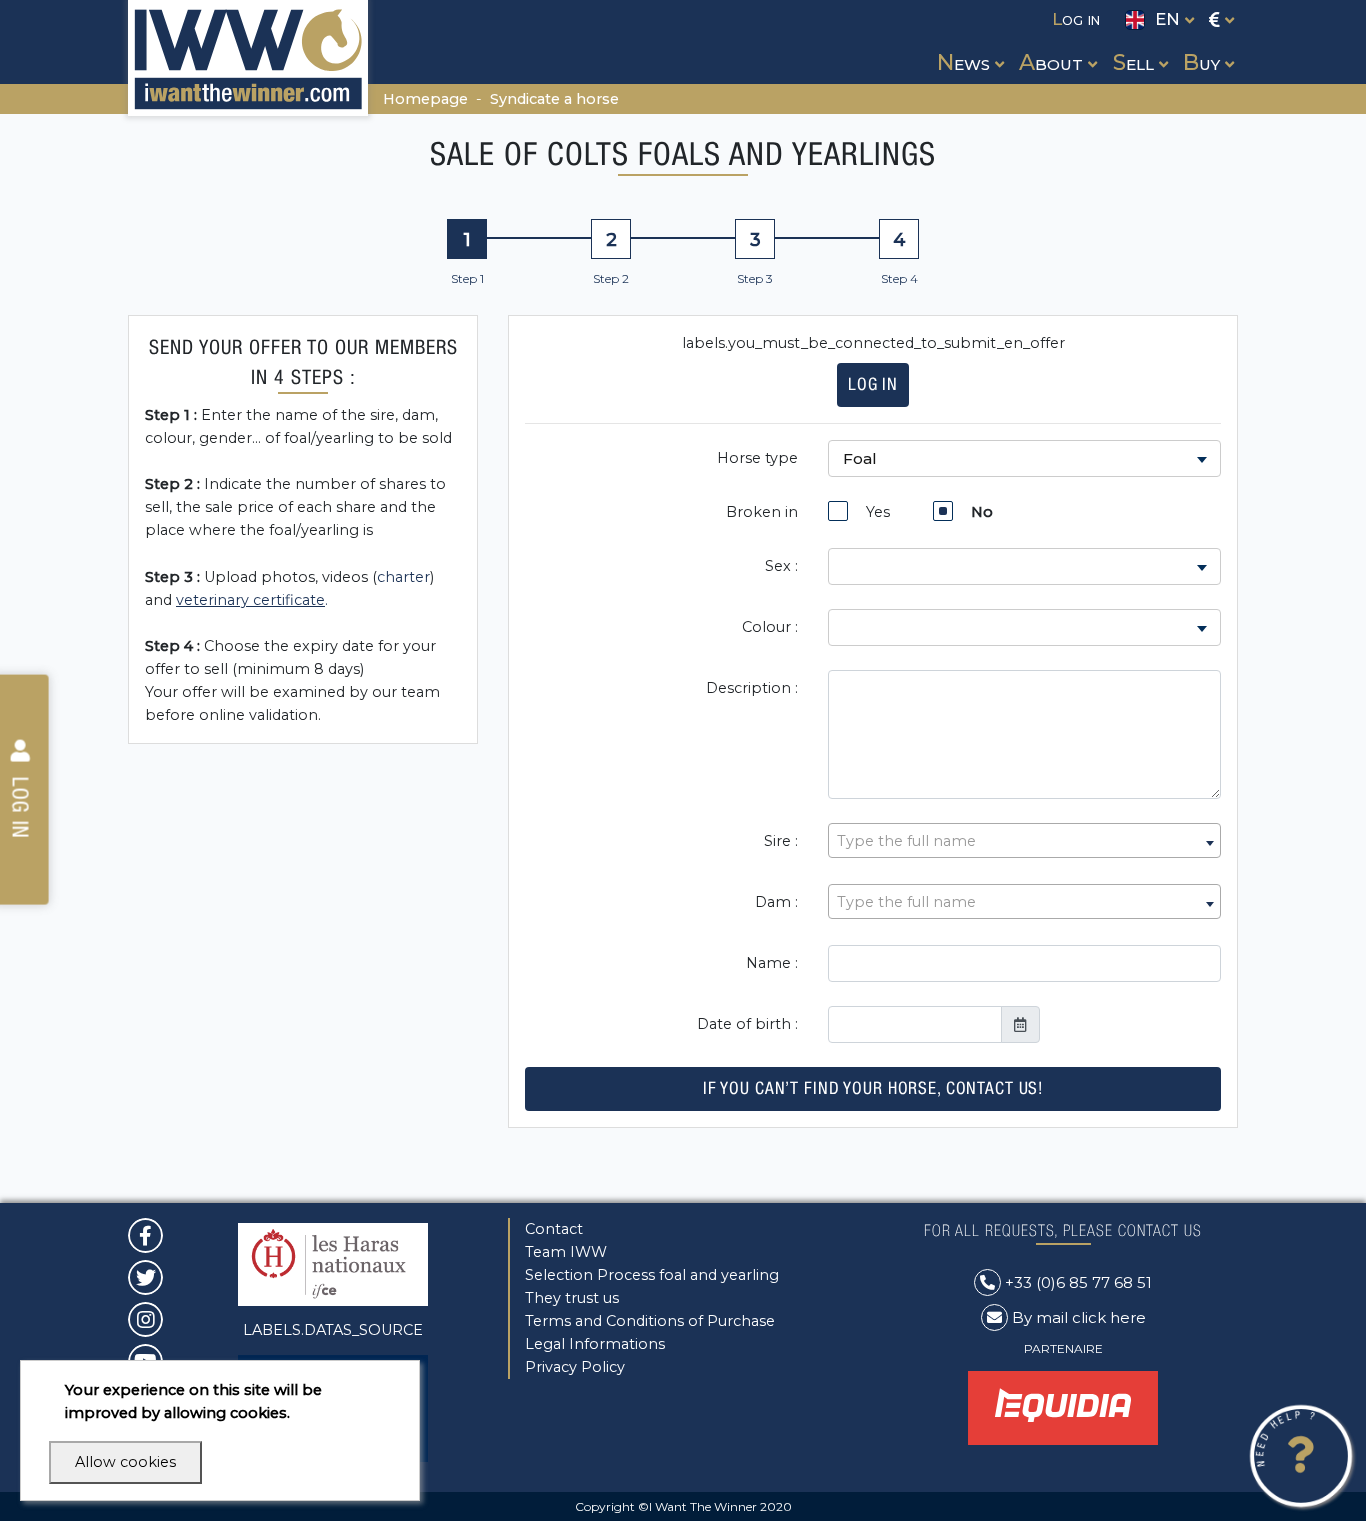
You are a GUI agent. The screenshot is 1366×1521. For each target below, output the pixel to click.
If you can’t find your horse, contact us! (873, 1088)
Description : (752, 688)
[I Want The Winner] (248, 58)
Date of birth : (747, 1024)
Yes (874, 512)
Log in (873, 384)
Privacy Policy (575, 1367)
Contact (554, 1229)
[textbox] (1025, 841)
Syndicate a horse (554, 99)
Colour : (770, 627)
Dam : (776, 902)
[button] (968, 44)
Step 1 (467, 278)
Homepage (425, 99)
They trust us (572, 1298)
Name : (772, 963)
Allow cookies (125, 1462)
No (978, 512)
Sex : (781, 566)
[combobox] (1025, 840)
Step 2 (611, 278)
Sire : (781, 841)
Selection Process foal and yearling (652, 1275)
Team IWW (566, 1252)
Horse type (757, 458)
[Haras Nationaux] (333, 1263)
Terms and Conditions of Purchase (650, 1321)
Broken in (762, 512)
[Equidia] (1063, 1406)
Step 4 (899, 278)
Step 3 (755, 278)
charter (403, 577)
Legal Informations (595, 1344)
